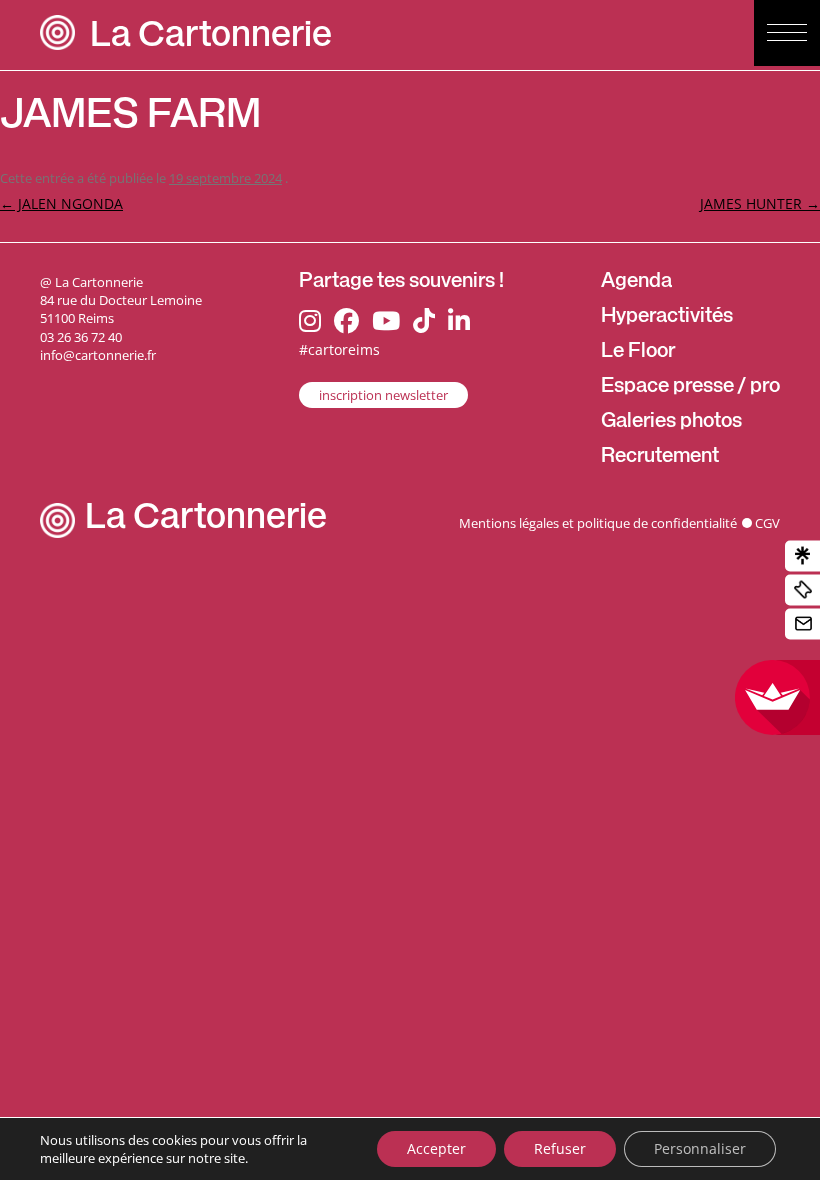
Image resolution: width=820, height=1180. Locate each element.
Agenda (636, 283)
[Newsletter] (802, 624)
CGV (767, 523)
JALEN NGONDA (61, 203)
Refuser (560, 1148)
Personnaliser (700, 1148)
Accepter (436, 1148)
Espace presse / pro (690, 388)
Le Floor (638, 353)
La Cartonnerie (211, 38)
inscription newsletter (383, 395)
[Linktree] (802, 556)
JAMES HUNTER (760, 203)
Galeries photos (671, 423)
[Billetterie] (802, 590)
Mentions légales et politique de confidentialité (598, 523)
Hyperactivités (667, 318)
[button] (787, 33)
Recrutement (660, 458)
